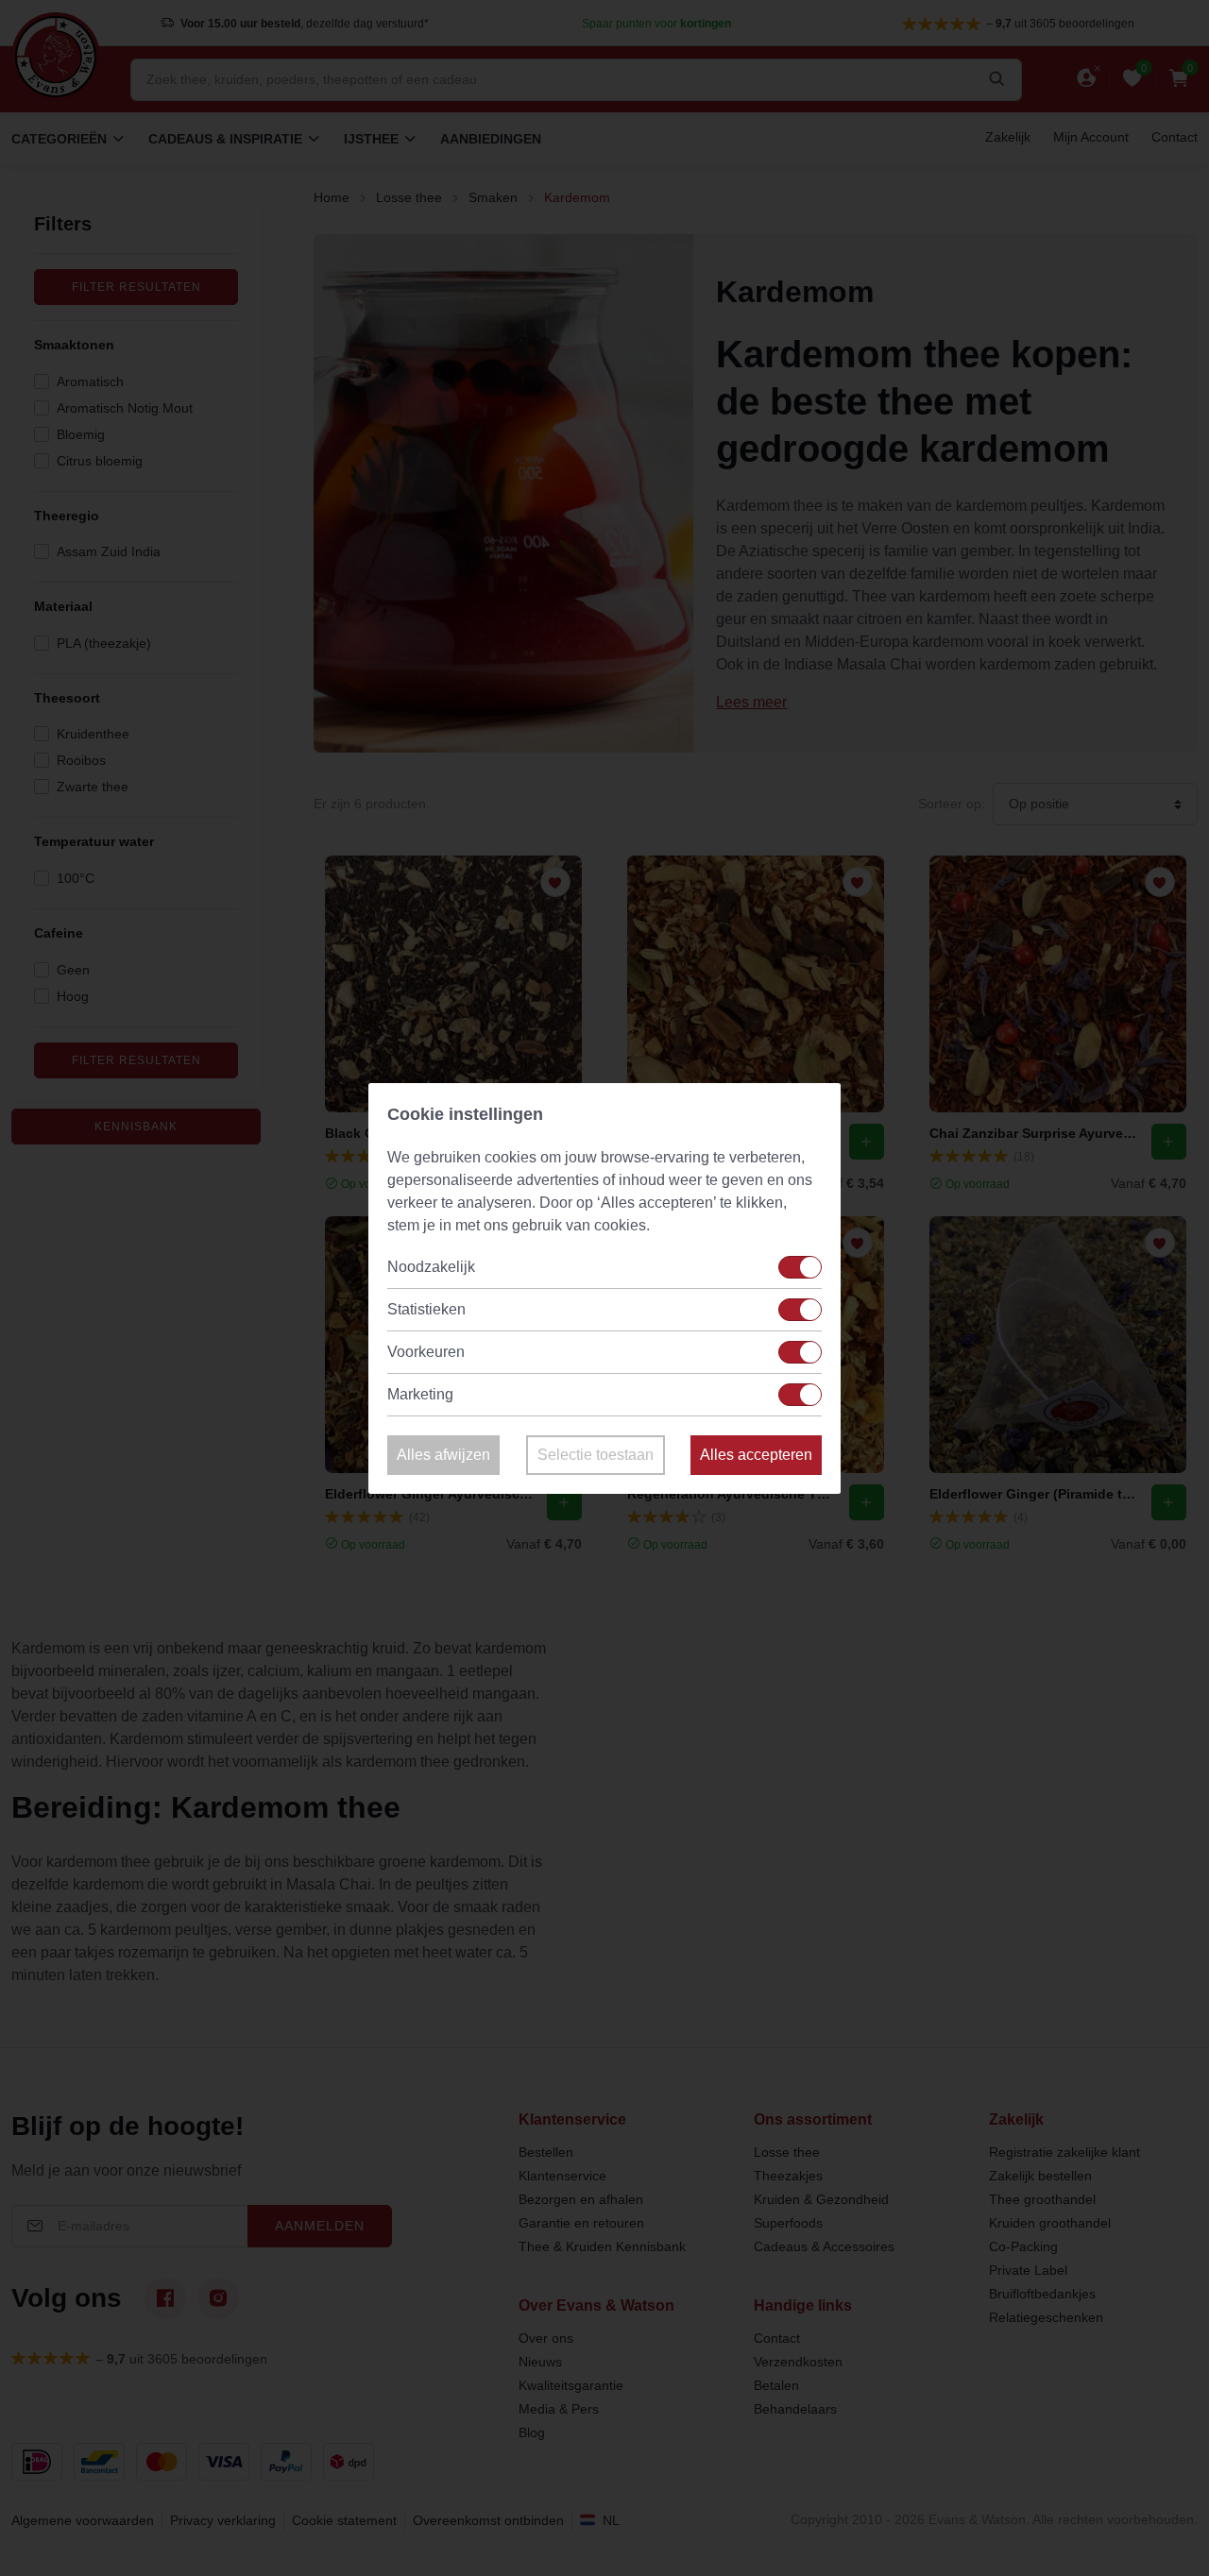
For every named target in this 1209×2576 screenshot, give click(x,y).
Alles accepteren (756, 1455)
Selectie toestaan (596, 1455)
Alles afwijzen (443, 1455)
